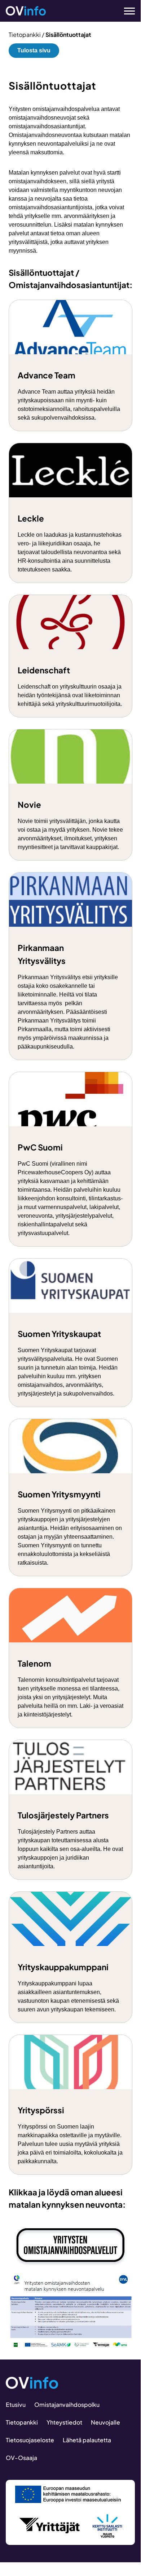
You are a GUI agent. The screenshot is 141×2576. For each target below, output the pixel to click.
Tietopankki (25, 35)
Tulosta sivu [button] (34, 50)
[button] (125, 11)
